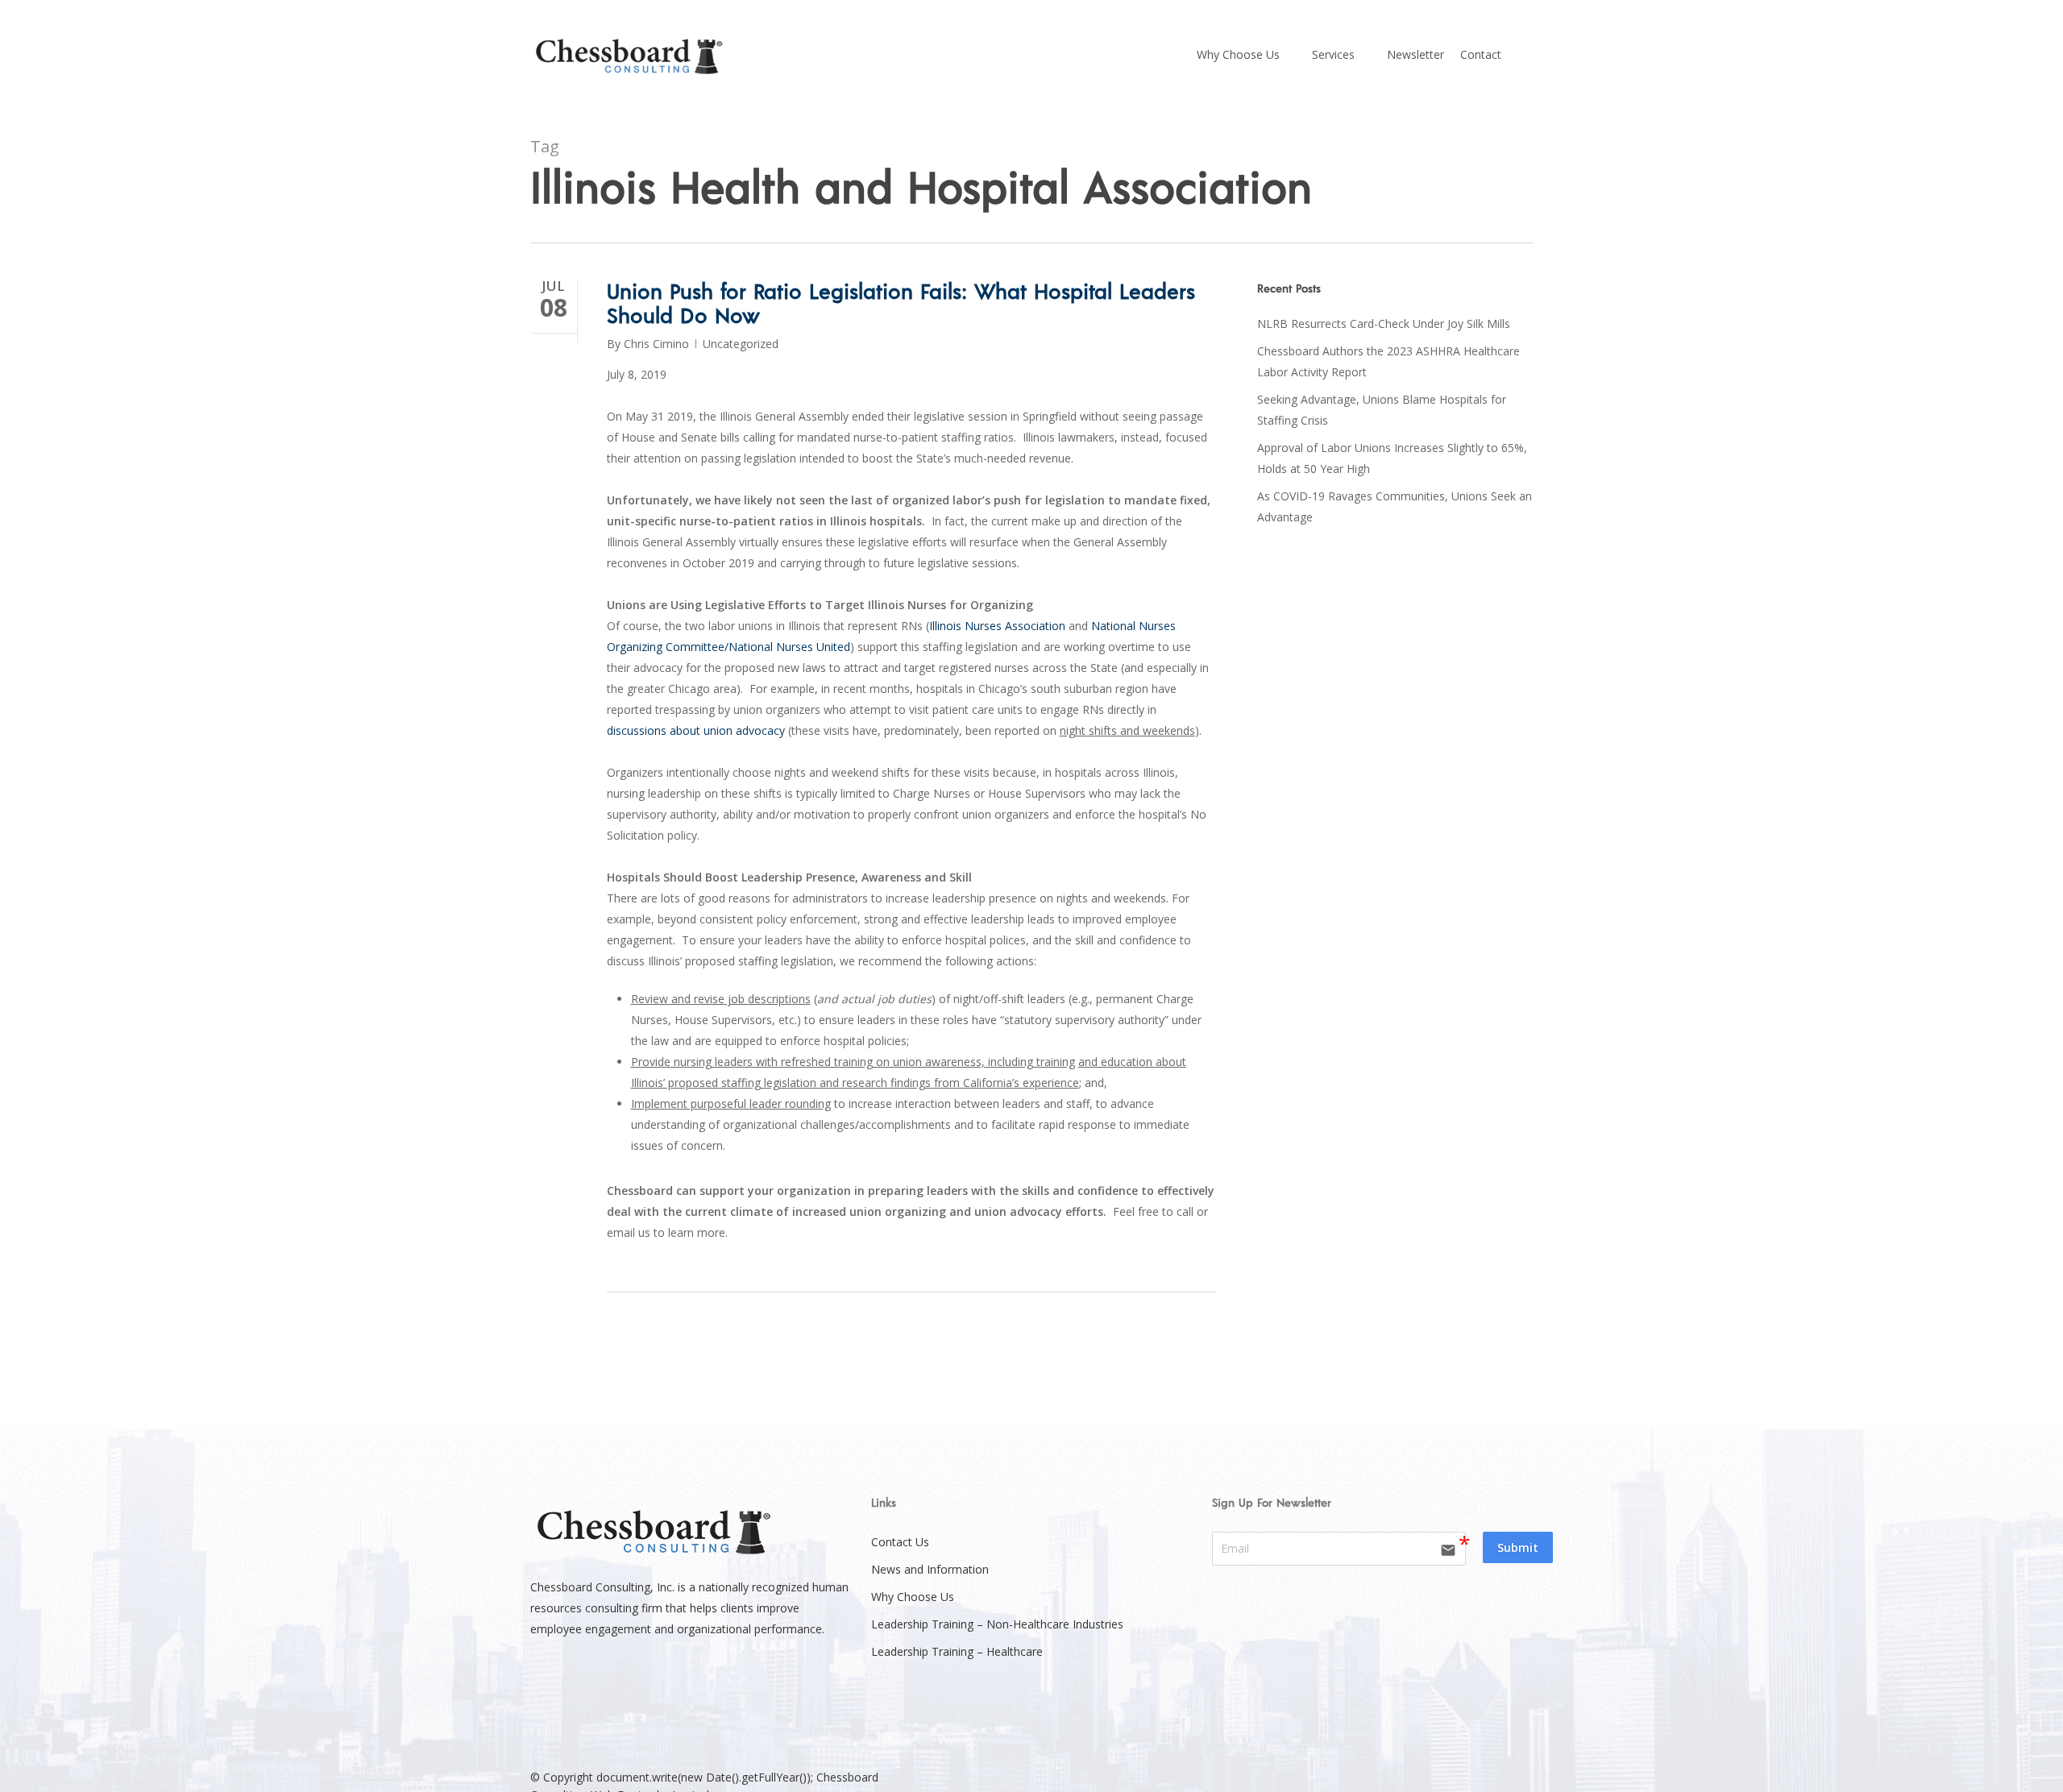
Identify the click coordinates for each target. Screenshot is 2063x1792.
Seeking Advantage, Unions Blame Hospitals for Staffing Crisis (1382, 410)
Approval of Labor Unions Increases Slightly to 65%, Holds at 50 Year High (1392, 458)
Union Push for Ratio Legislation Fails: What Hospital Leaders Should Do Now (901, 303)
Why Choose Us (913, 1597)
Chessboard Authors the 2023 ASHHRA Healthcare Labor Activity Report (1388, 361)
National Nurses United (789, 647)
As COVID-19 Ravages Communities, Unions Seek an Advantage (1395, 506)
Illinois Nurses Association (997, 626)
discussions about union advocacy (696, 730)
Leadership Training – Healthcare (957, 1651)
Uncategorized (741, 344)
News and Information (930, 1569)
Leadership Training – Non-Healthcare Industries (997, 1624)
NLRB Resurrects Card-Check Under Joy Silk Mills (1384, 324)
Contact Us (900, 1542)
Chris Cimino (656, 344)
